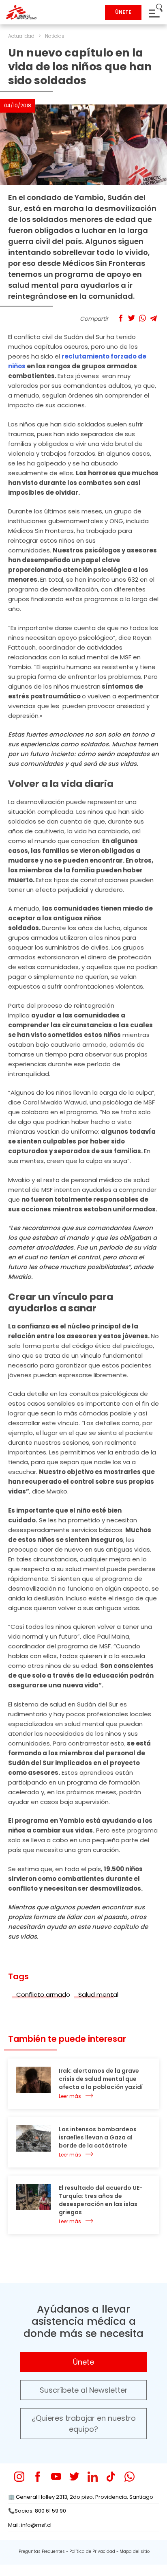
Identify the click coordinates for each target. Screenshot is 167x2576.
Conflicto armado (43, 1994)
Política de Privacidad (92, 2551)
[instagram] (19, 2477)
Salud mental (98, 1994)
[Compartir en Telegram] (153, 318)
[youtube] (56, 2477)
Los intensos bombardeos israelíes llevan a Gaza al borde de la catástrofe (98, 2137)
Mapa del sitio (135, 2551)
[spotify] (148, 2477)
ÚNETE (123, 12)
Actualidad (21, 36)
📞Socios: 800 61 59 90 (37, 2511)
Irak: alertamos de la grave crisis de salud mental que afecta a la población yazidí (101, 2079)
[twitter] (74, 2477)
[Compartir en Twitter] (132, 318)
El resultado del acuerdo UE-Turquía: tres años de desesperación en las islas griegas (101, 2200)
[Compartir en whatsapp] (142, 318)
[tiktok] (111, 2477)
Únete (83, 2362)
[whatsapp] (130, 2477)
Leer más (70, 2096)
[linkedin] (93, 2477)
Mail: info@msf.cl (30, 2525)
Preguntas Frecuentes (42, 2551)
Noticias (55, 36)
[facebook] (37, 2477)
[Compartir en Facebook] (121, 318)
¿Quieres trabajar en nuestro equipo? (84, 2424)
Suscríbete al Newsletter (84, 2390)
